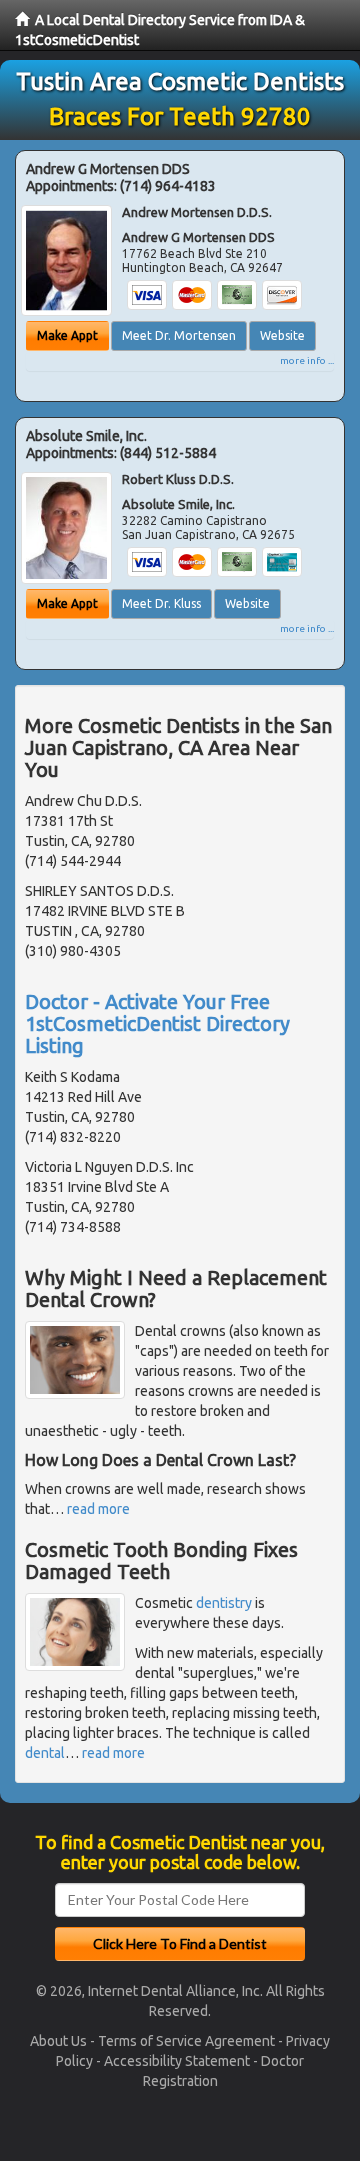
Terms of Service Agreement (186, 2041)
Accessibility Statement (177, 2061)
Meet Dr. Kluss (161, 603)
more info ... (307, 360)
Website (282, 335)
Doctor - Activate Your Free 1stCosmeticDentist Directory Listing (157, 1023)
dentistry (224, 1603)
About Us (58, 2041)
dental (45, 1753)
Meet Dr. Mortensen (179, 335)
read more (98, 1509)
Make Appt (67, 335)
